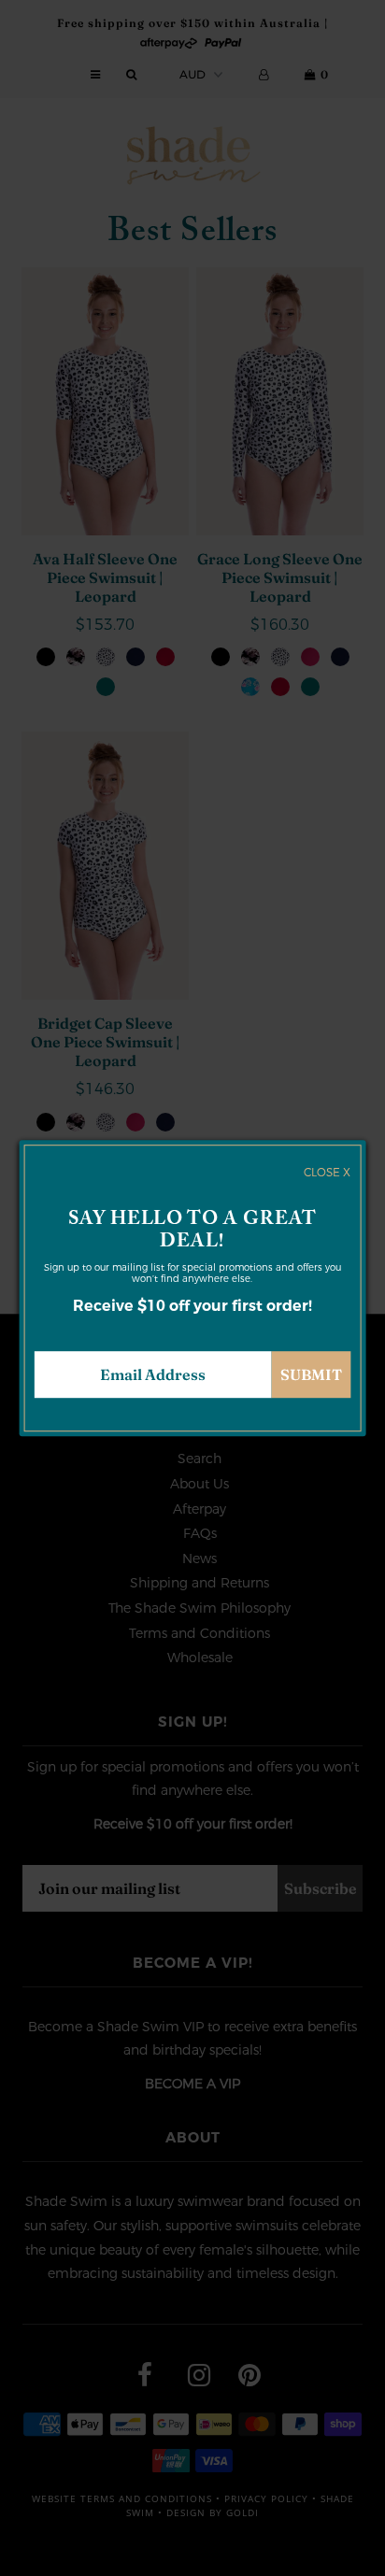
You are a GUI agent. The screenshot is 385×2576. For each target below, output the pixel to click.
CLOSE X (327, 1173)
